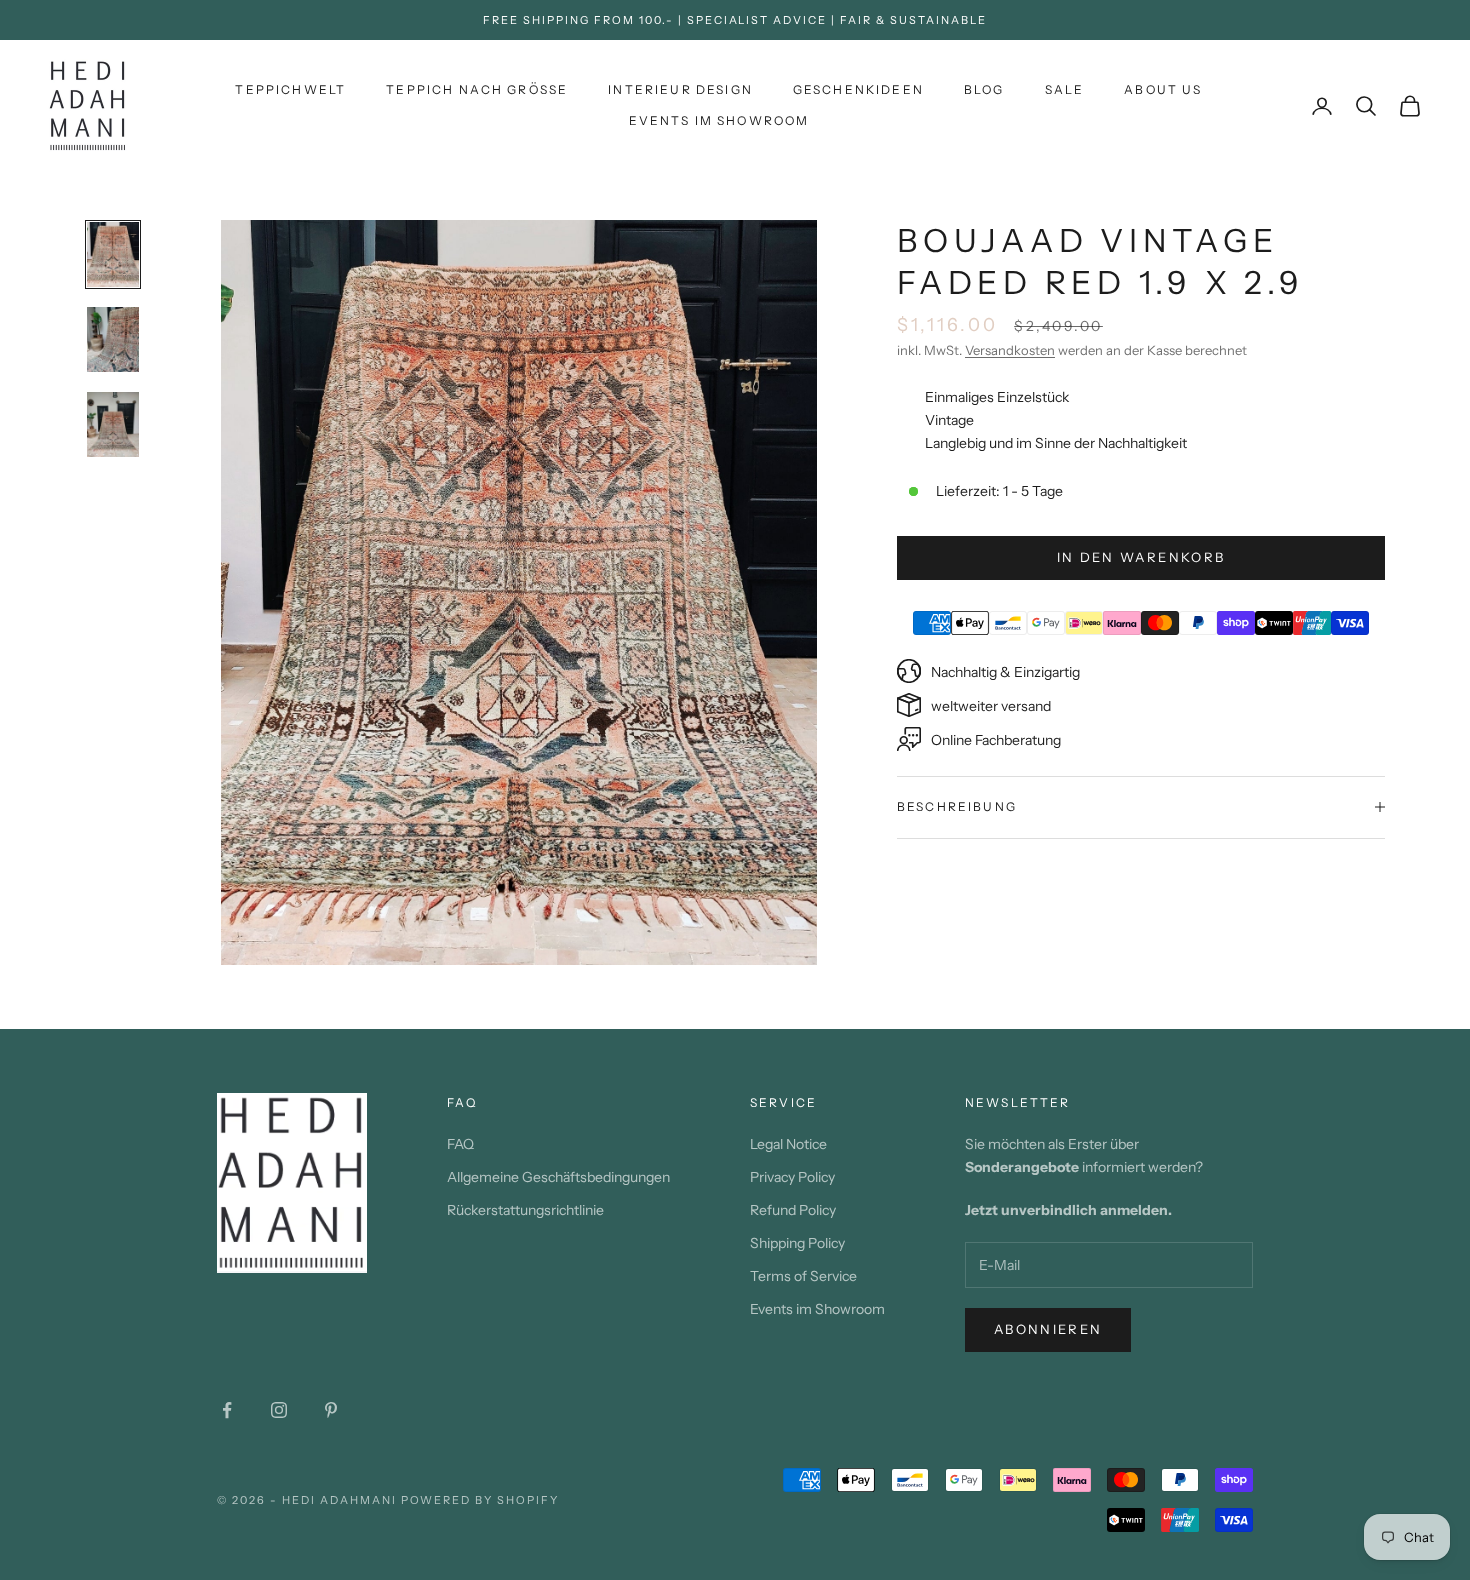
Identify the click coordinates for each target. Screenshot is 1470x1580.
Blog (984, 89)
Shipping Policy (797, 1243)
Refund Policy (793, 1210)
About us (1163, 89)
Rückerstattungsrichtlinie (525, 1210)
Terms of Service (803, 1276)
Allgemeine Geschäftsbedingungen (558, 1177)
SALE (1065, 89)
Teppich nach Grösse (477, 89)
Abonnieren (1048, 1329)
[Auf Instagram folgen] (279, 1410)
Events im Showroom (719, 120)
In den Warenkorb (1141, 557)
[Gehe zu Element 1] (113, 254)
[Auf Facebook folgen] (227, 1410)
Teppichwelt (290, 89)
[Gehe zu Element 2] (113, 339)
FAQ (460, 1144)
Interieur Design (680, 89)
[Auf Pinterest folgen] (331, 1410)
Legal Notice (788, 1144)
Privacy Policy (792, 1177)
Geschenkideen (858, 89)
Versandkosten (1010, 350)
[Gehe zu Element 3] (113, 424)
